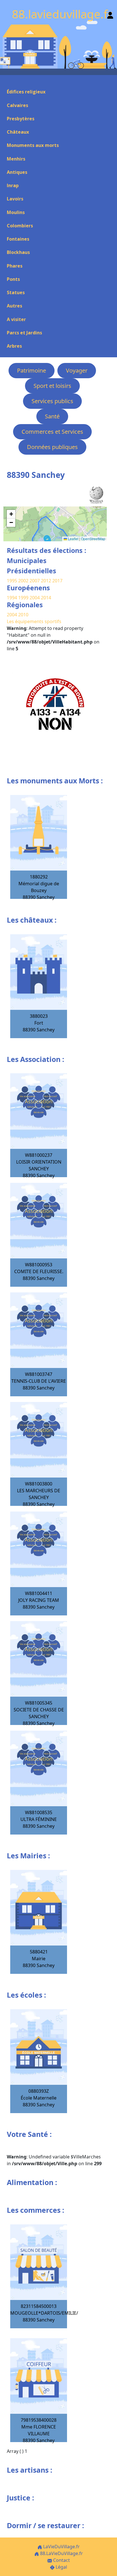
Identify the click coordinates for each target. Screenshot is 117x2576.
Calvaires (17, 105)
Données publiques (52, 447)
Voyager (77, 370)
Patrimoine (32, 370)
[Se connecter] (110, 14)
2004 (35, 598)
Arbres (14, 346)
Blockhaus (18, 252)
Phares (15, 266)
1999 (24, 598)
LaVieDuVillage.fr (61, 2547)
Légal (61, 2567)
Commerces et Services (52, 432)
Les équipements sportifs (34, 621)
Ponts (13, 279)
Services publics (52, 401)
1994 (12, 598)
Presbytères (21, 119)
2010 (23, 615)
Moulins (16, 212)
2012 (46, 581)
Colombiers (20, 226)
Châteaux (18, 132)
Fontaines (18, 239)
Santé (52, 416)
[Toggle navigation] (7, 82)
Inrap (13, 185)
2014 (46, 598)
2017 (57, 581)
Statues (16, 292)
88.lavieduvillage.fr (62, 14)
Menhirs (16, 159)
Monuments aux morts (33, 145)
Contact (61, 2560)
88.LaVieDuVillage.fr (61, 2553)
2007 (35, 581)
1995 (12, 581)
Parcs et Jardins (24, 333)
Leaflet (73, 539)
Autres (14, 306)
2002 (23, 581)
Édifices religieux (26, 92)
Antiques (17, 172)
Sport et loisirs (52, 386)
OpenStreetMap (93, 539)
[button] (11, 514)
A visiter (16, 319)
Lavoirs (15, 199)
